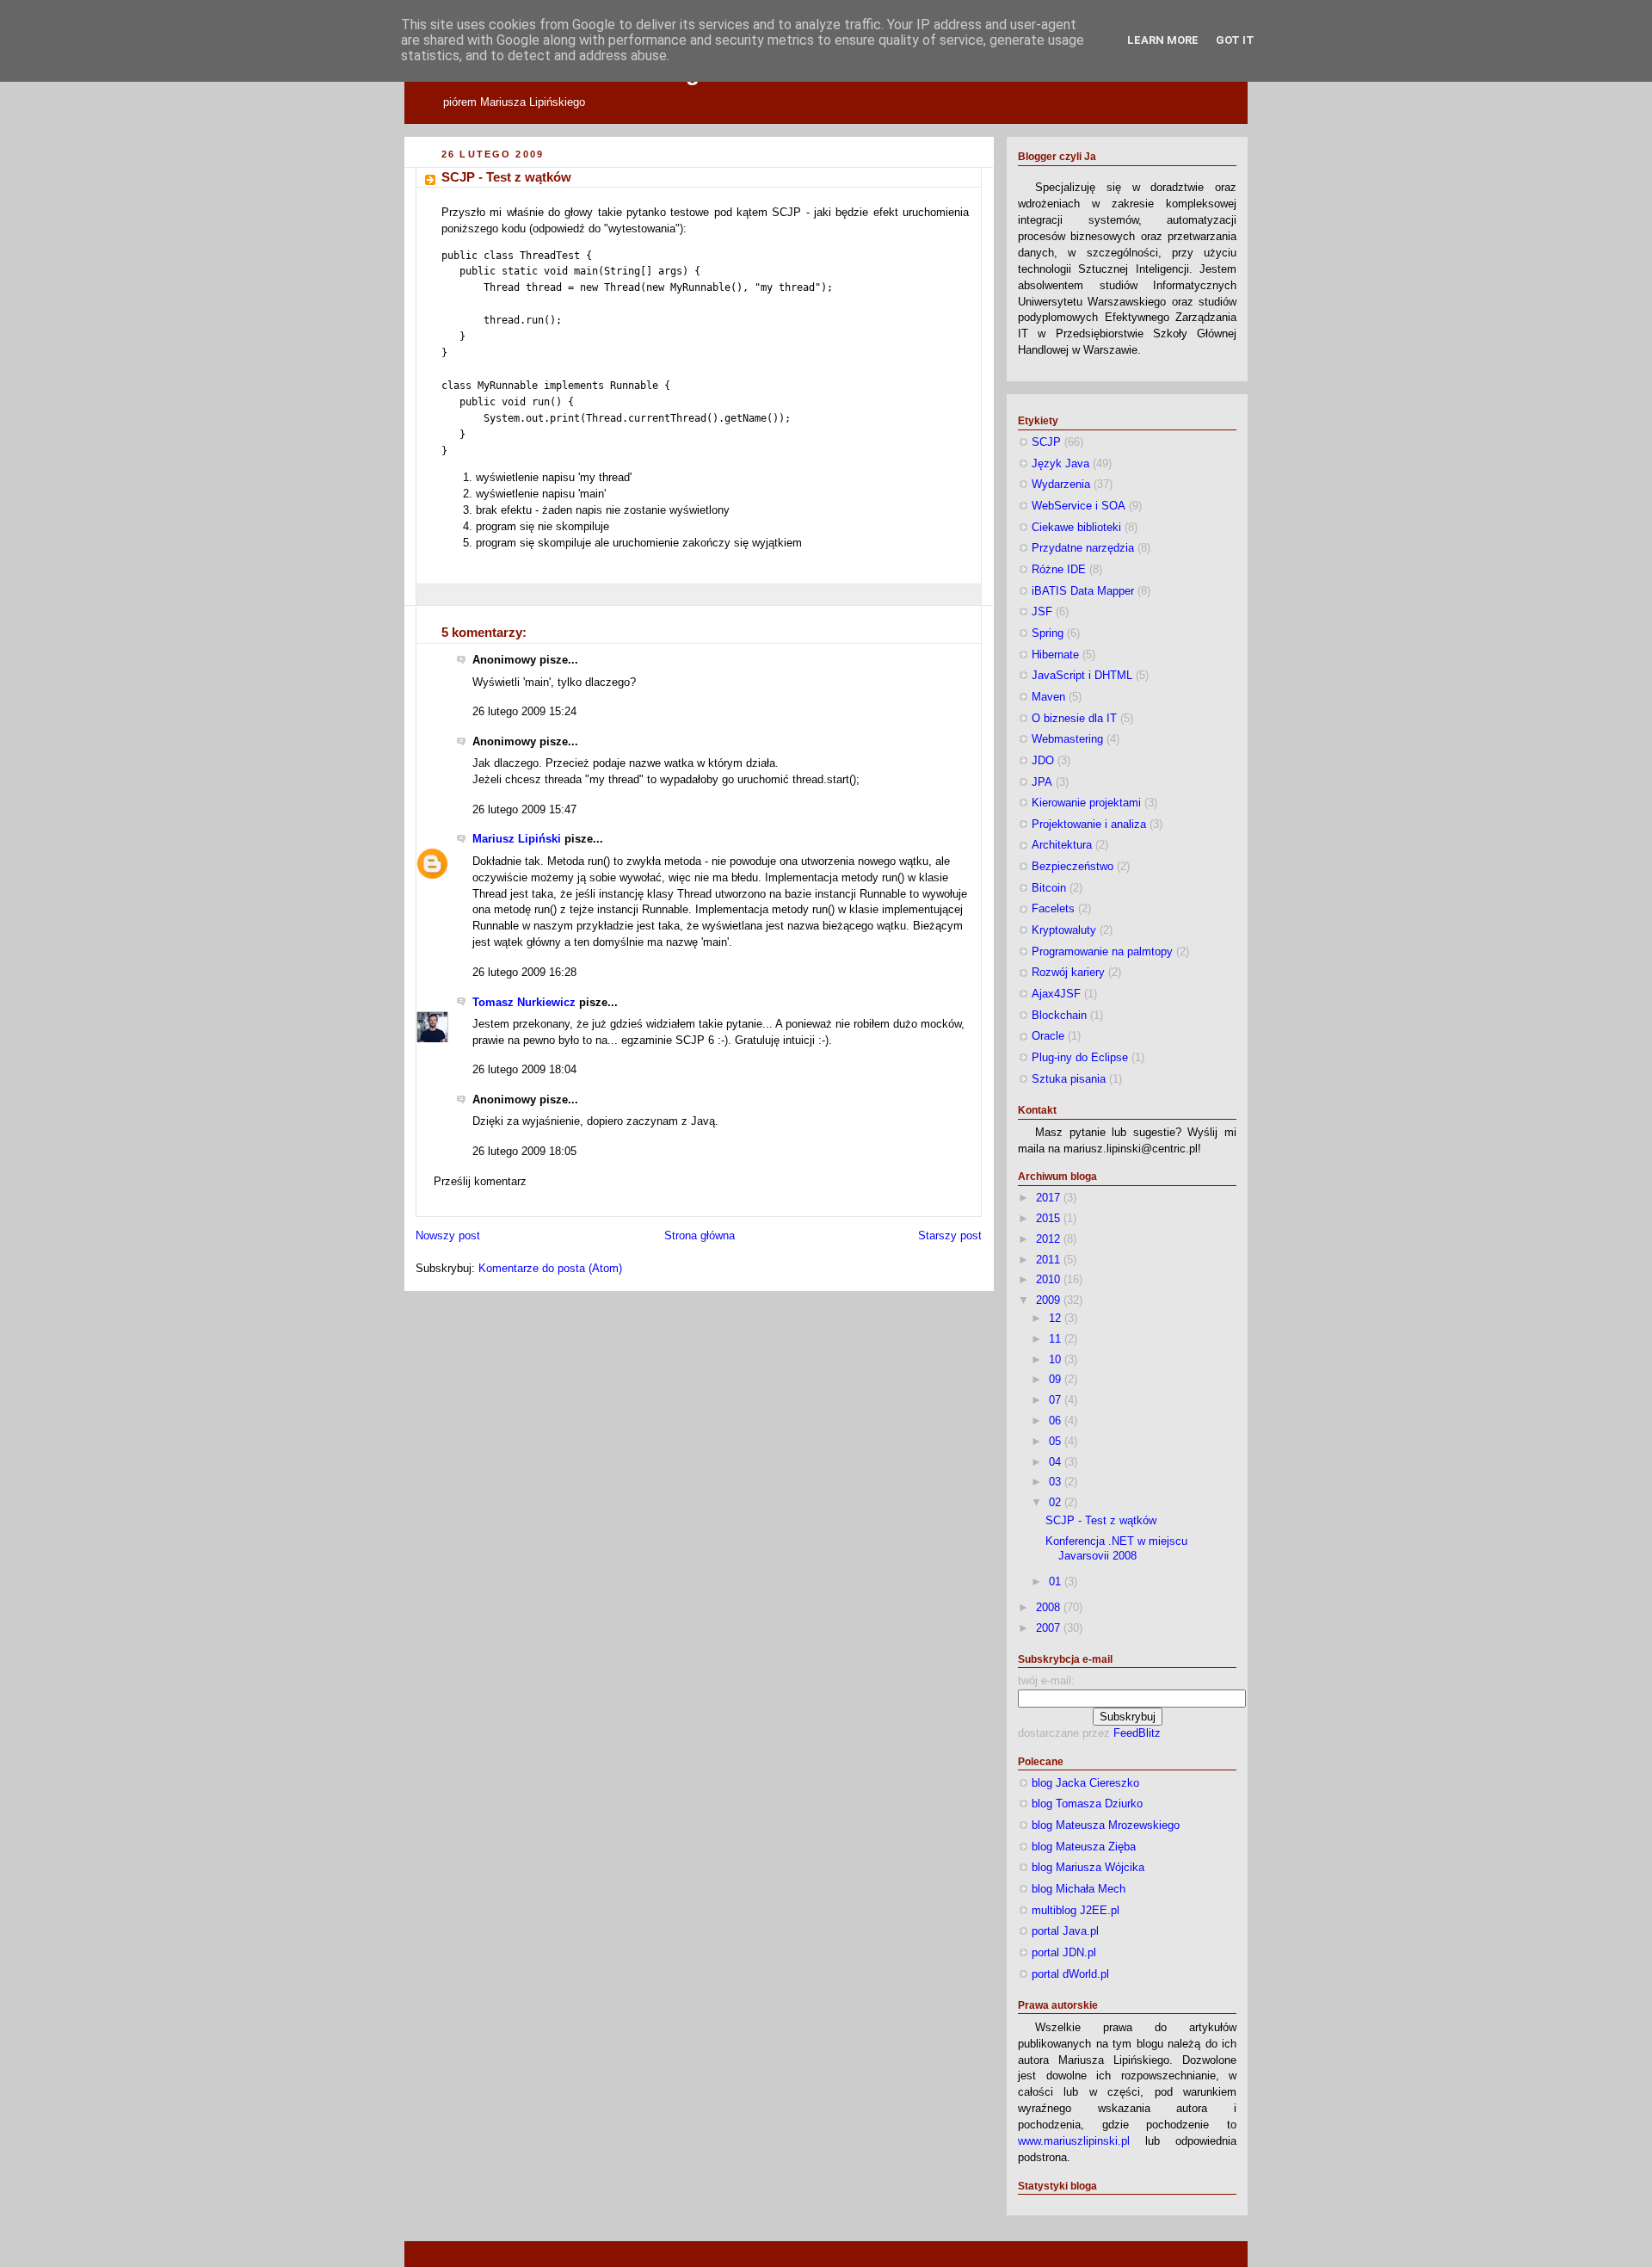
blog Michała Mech (1079, 1889)
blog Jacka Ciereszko (1085, 1783)
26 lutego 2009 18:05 (524, 1152)
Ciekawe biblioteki (1076, 528)
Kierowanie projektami (1086, 803)
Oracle (1048, 1036)
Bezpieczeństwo (1073, 867)
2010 (1050, 1280)
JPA (1042, 782)
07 (1057, 1400)
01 (1057, 1582)
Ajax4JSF (1056, 994)
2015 (1050, 1219)
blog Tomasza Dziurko (1087, 1804)
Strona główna (700, 1236)
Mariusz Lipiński (517, 839)
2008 (1050, 1608)
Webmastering (1067, 739)
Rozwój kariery (1068, 973)
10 (1057, 1360)
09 (1057, 1380)
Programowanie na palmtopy (1102, 952)
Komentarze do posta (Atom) (550, 1269)
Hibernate (1055, 655)
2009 (1050, 1300)
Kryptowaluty (1064, 930)
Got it (1235, 40)
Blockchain (1059, 1016)
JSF (1042, 612)
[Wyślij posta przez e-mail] (443, 594)
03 (1057, 1482)
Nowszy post (448, 1236)
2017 (1050, 1198)
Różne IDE (1059, 570)
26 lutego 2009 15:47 (524, 810)
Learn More (1163, 40)
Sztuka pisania (1069, 1079)
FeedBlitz (1137, 1733)
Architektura (1062, 845)
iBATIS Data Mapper (1083, 591)
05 (1057, 1442)
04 (1057, 1462)
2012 (1050, 1239)
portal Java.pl (1065, 1931)
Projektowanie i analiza (1089, 825)
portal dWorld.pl (1070, 1974)
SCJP (1046, 442)
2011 (1050, 1260)
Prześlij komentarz (480, 1182)
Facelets (1053, 909)
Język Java (1060, 464)
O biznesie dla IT (1074, 719)
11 (1057, 1339)
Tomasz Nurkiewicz (524, 1003)
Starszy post (950, 1236)
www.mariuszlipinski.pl (1074, 2141)
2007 (1050, 1628)
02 (1057, 1503)
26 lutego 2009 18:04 (524, 1070)
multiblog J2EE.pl (1076, 1911)
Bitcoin (1049, 888)
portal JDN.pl (1064, 1953)
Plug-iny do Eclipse (1080, 1058)
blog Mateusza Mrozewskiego (1106, 1825)
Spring (1048, 633)
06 (1057, 1421)
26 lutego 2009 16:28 (524, 973)
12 (1057, 1319)
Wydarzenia (1061, 485)
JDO (1043, 761)
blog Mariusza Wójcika (1088, 1868)
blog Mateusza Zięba (1084, 1847)
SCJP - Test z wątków (506, 177)
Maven (1048, 697)
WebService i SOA (1079, 506)
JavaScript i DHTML (1082, 676)
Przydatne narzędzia (1083, 548)
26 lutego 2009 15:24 (524, 712)
